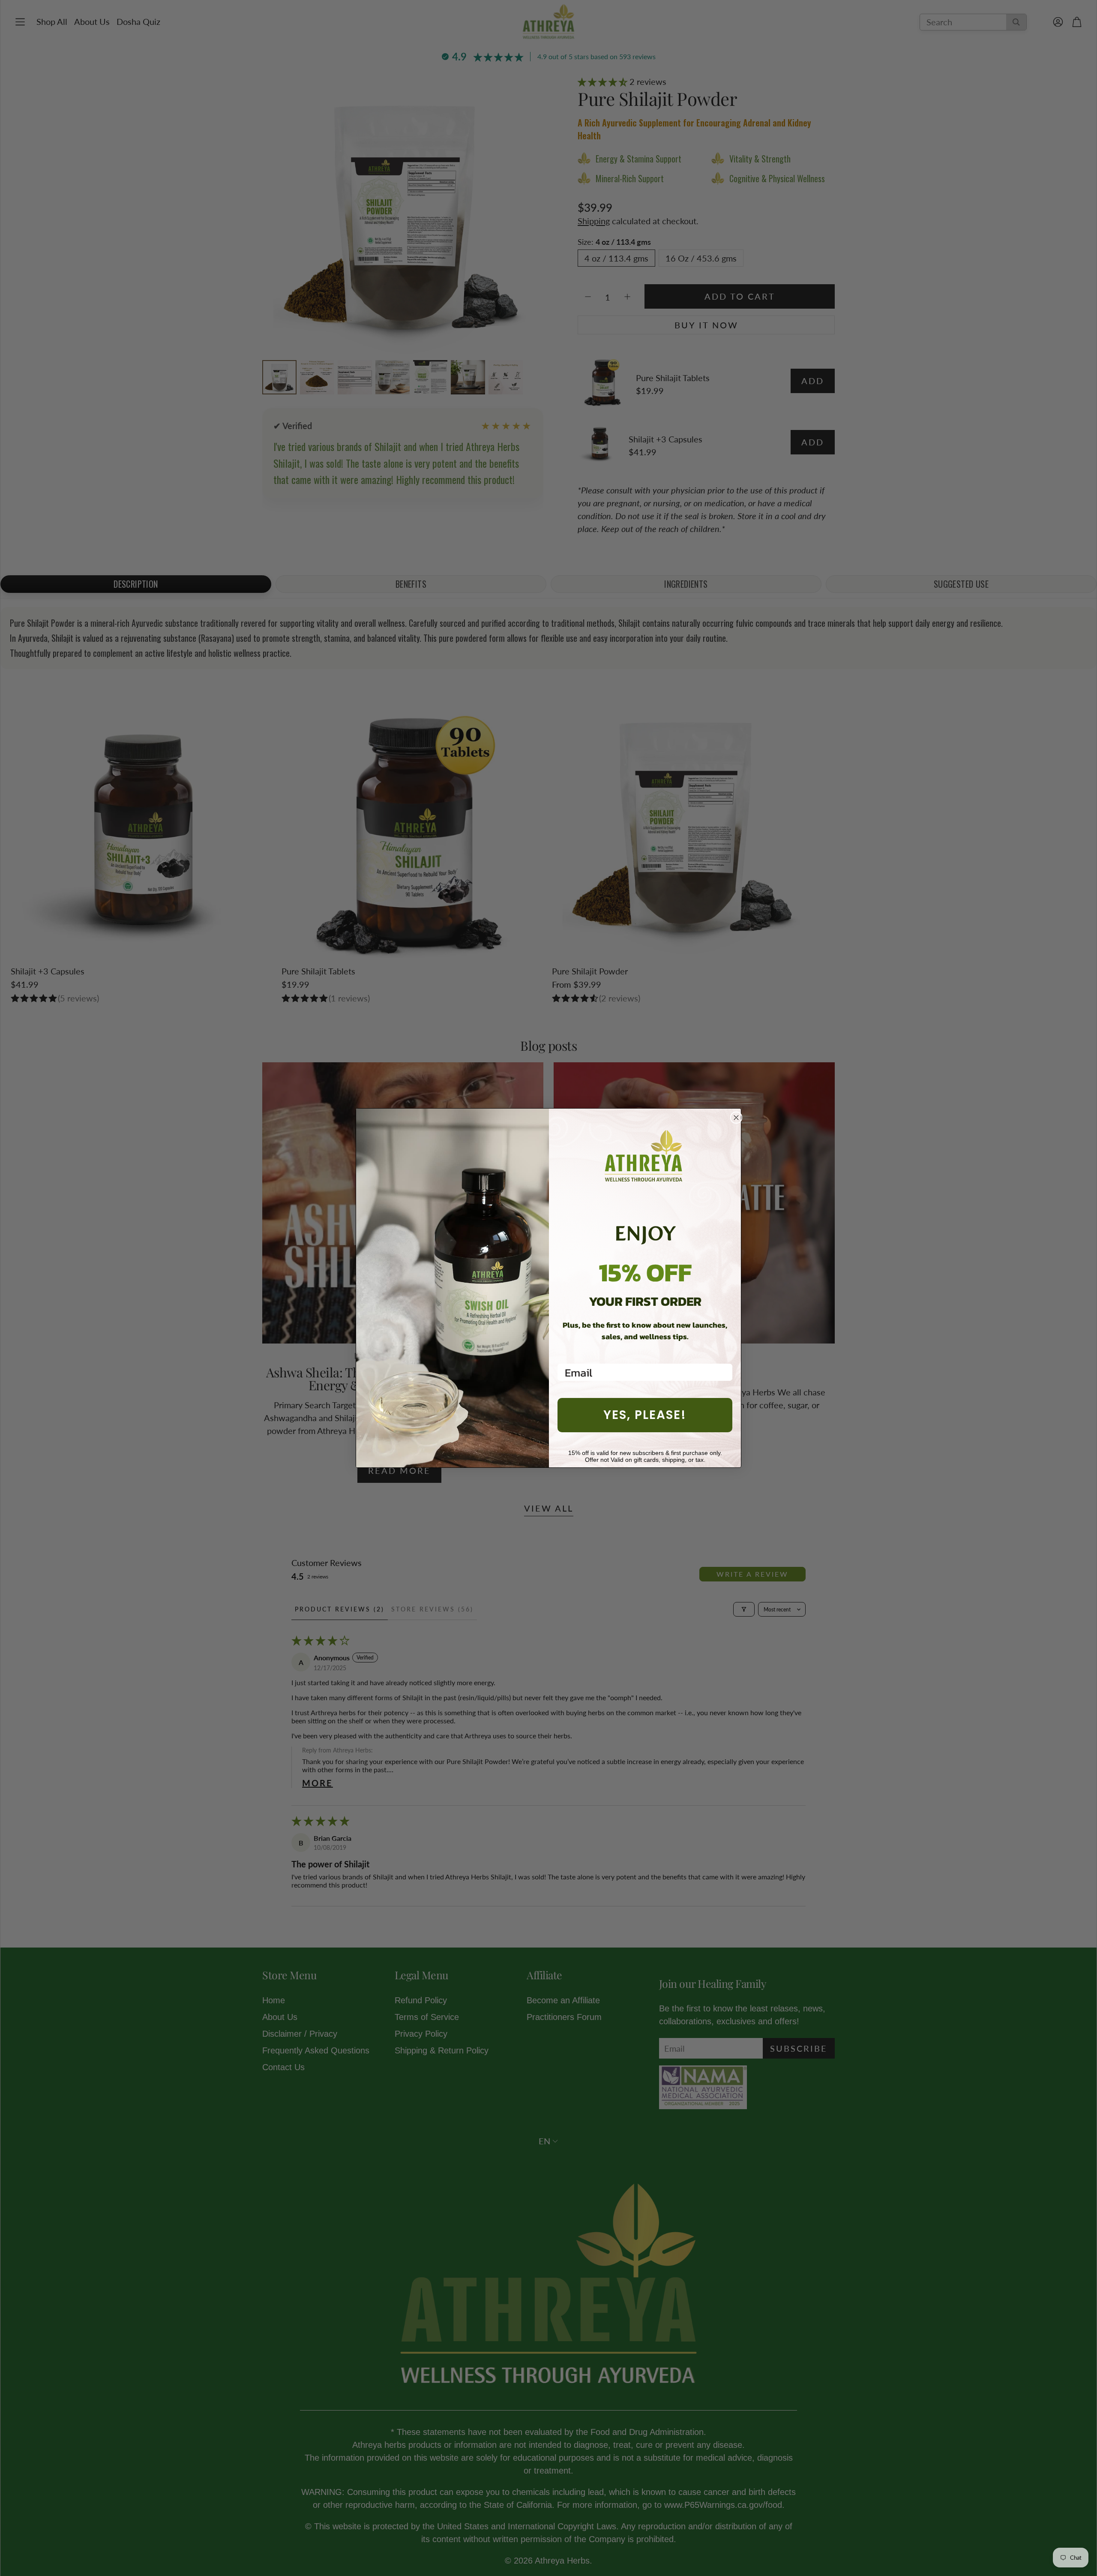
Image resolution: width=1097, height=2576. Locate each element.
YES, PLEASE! (645, 1415)
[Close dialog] (736, 1118)
